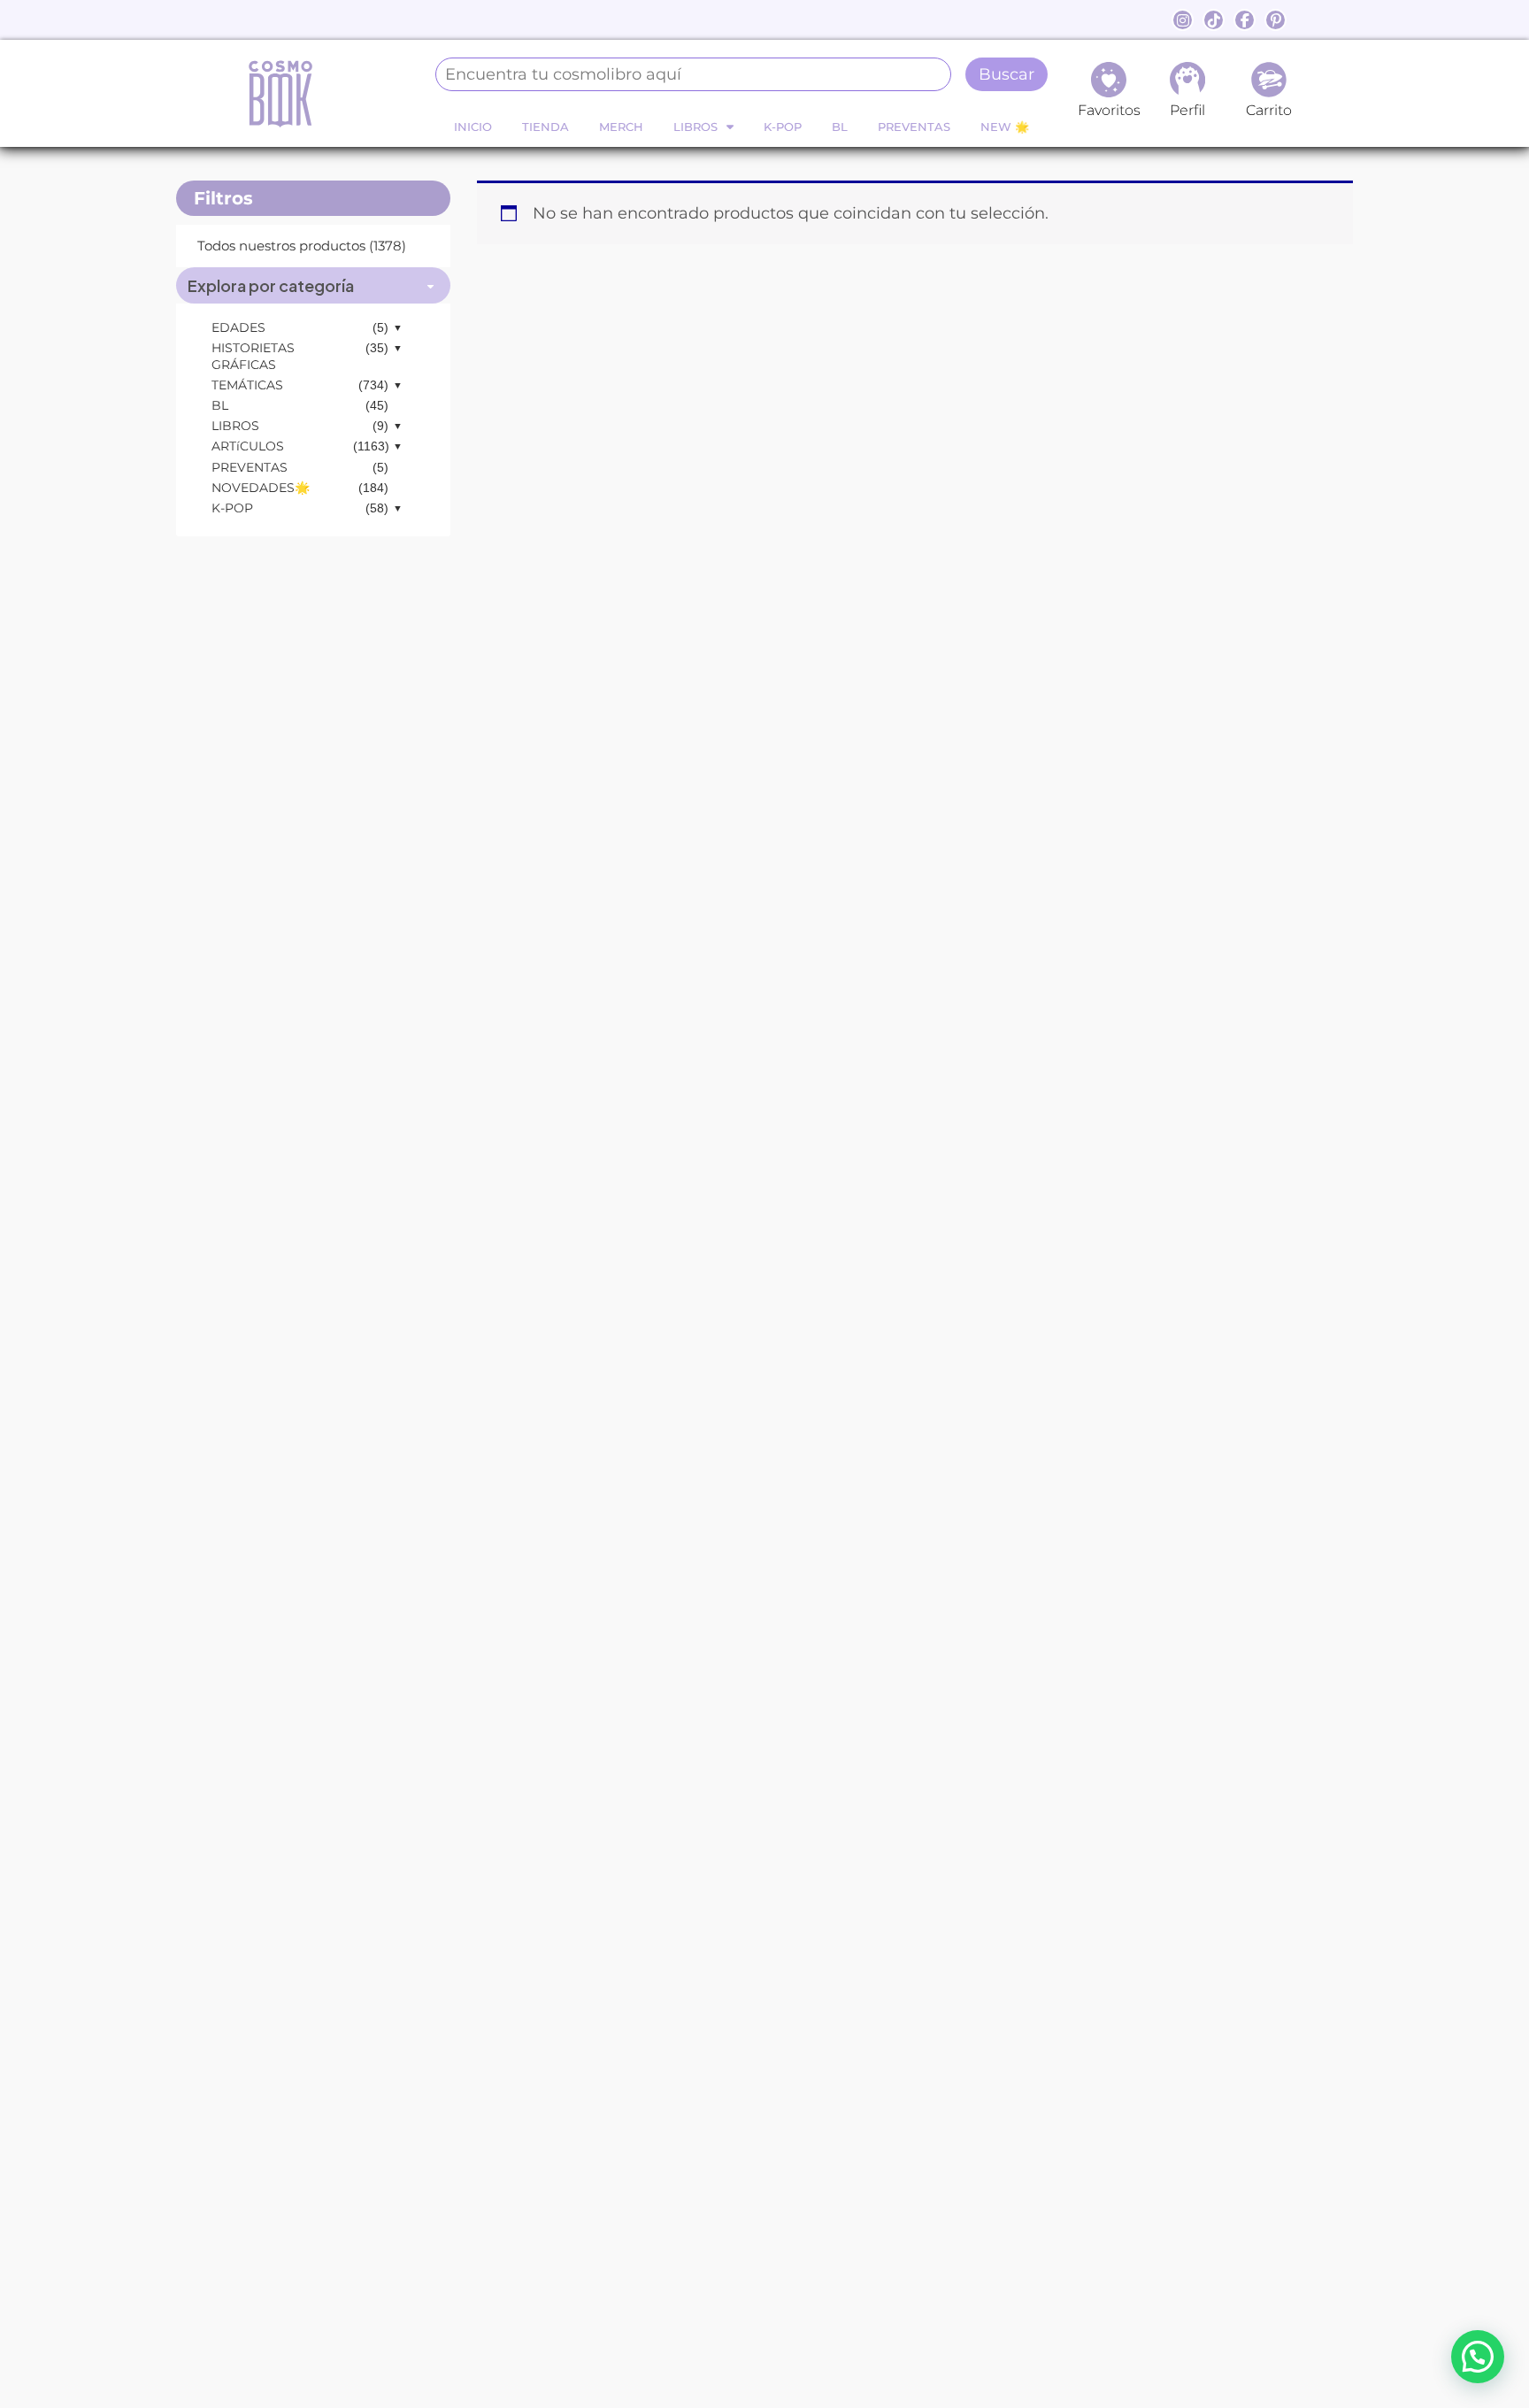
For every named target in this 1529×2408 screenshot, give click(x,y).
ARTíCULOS (248, 446)
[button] (1478, 2357)
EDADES (238, 327)
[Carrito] (1269, 80)
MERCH (621, 127)
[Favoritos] (1109, 80)
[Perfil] (1187, 80)
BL (840, 127)
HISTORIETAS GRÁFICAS (253, 356)
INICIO (473, 127)
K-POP (783, 127)
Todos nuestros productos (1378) (302, 246)
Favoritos (1109, 110)
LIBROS (695, 127)
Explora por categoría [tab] (271, 285)
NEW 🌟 (1005, 127)
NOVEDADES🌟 (261, 488)
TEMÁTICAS (247, 385)
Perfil (1187, 110)
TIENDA (546, 127)
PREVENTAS (914, 127)
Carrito (1269, 110)
